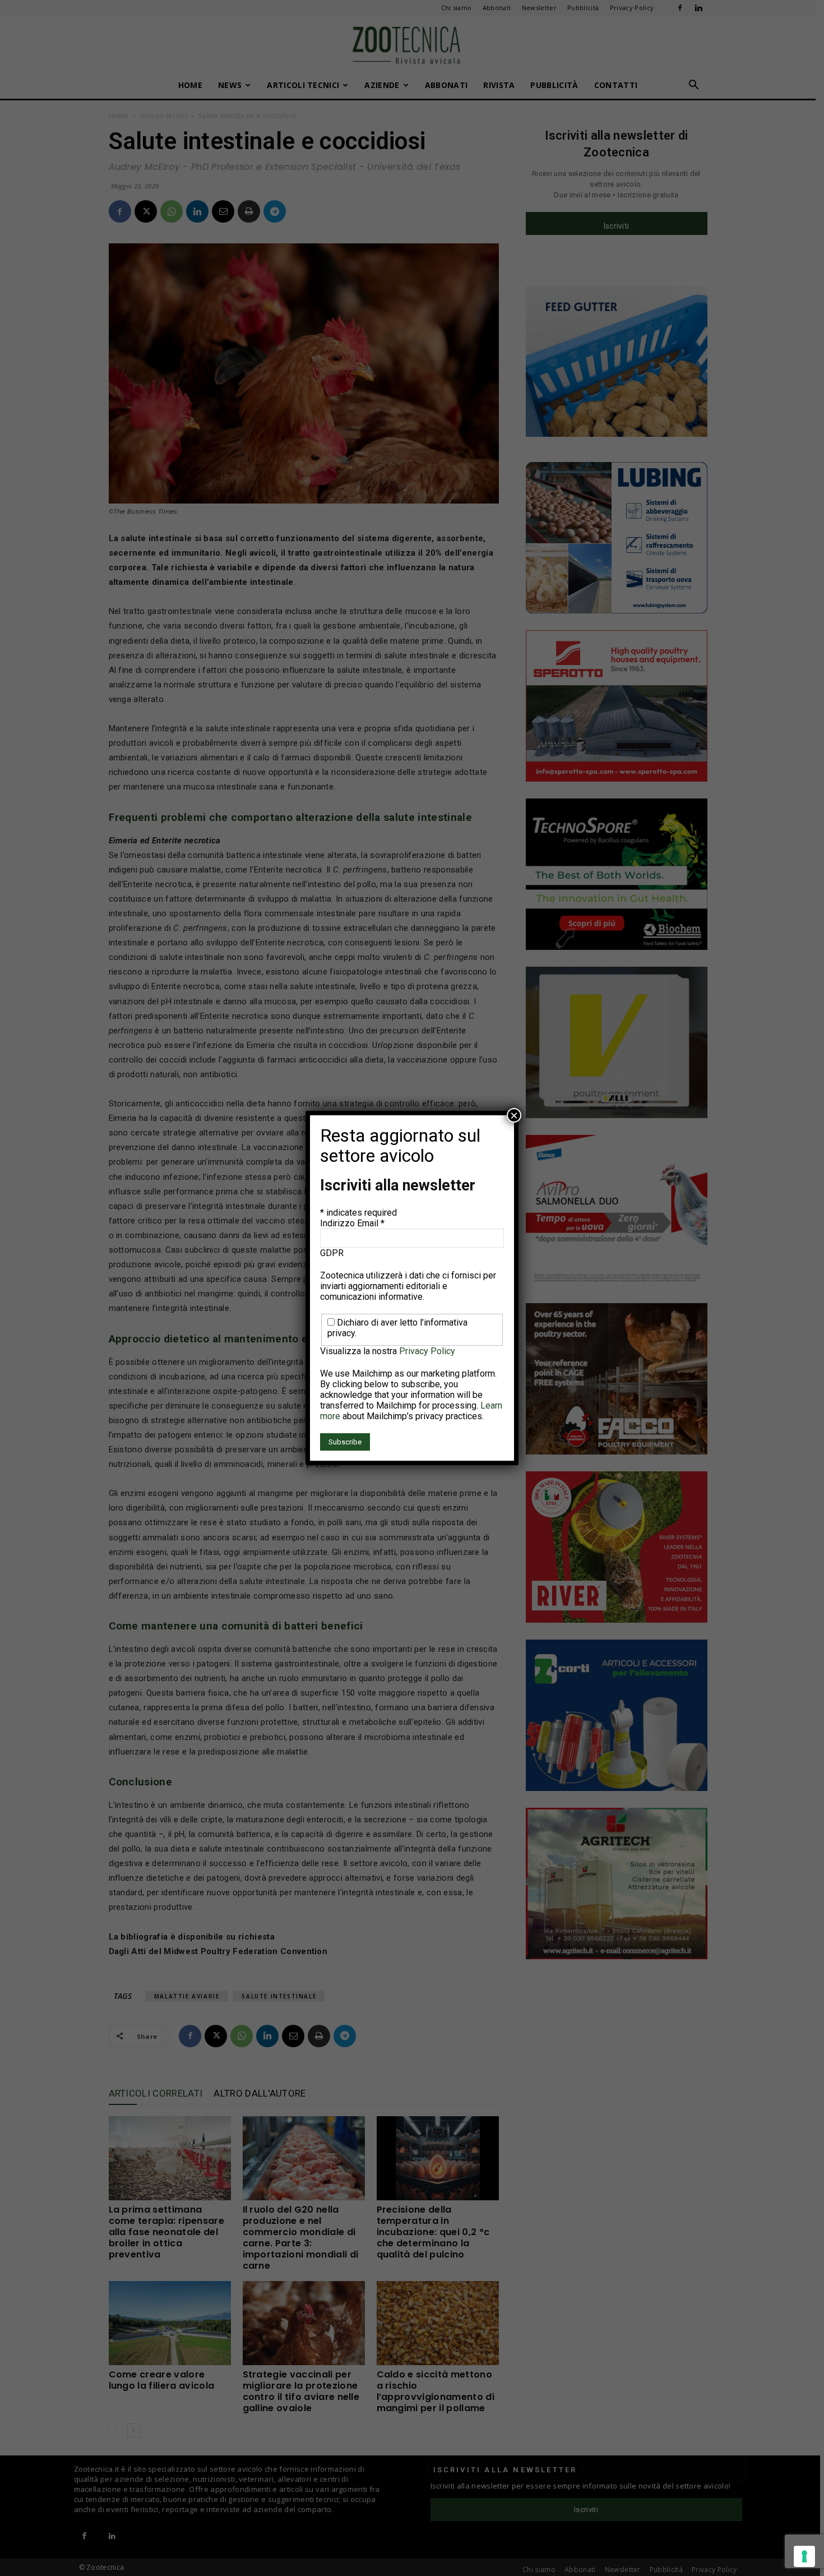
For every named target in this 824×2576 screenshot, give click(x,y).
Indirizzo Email (352, 1223)
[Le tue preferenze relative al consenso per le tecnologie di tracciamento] (804, 2556)
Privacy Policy (427, 1351)
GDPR (332, 1253)
